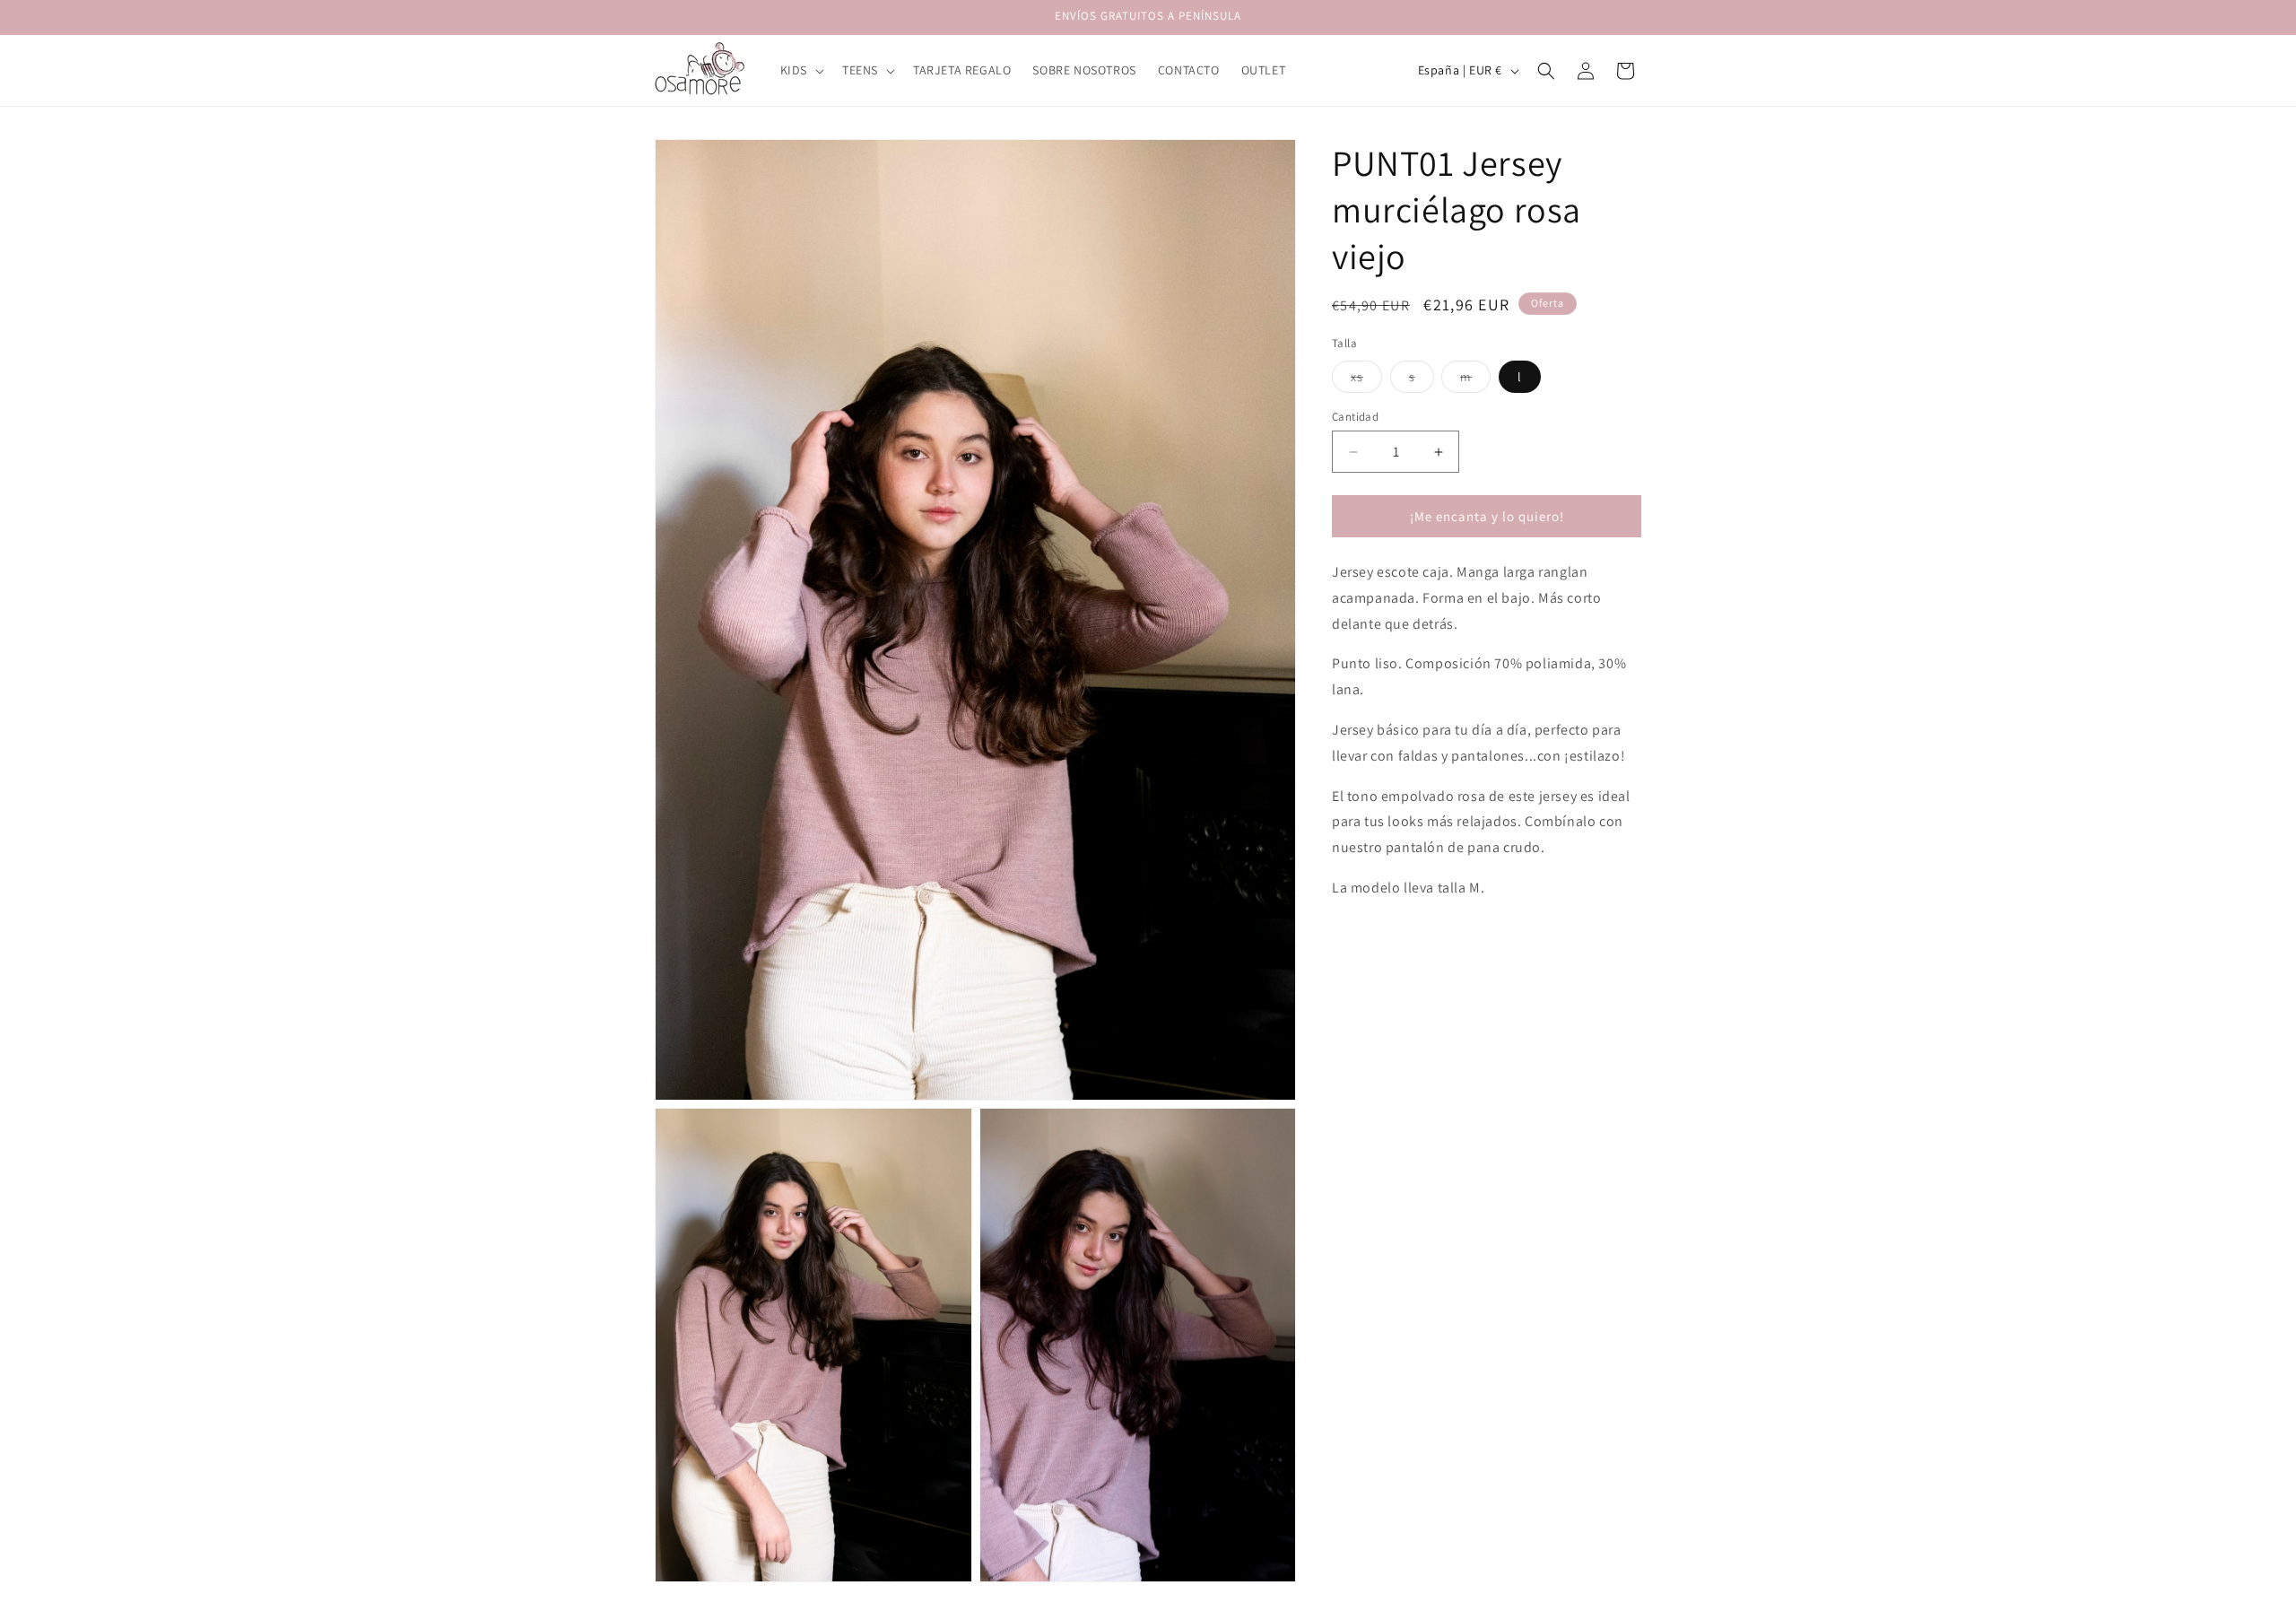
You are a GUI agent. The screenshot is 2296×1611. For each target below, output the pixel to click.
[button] (800, 70)
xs (1366, 380)
